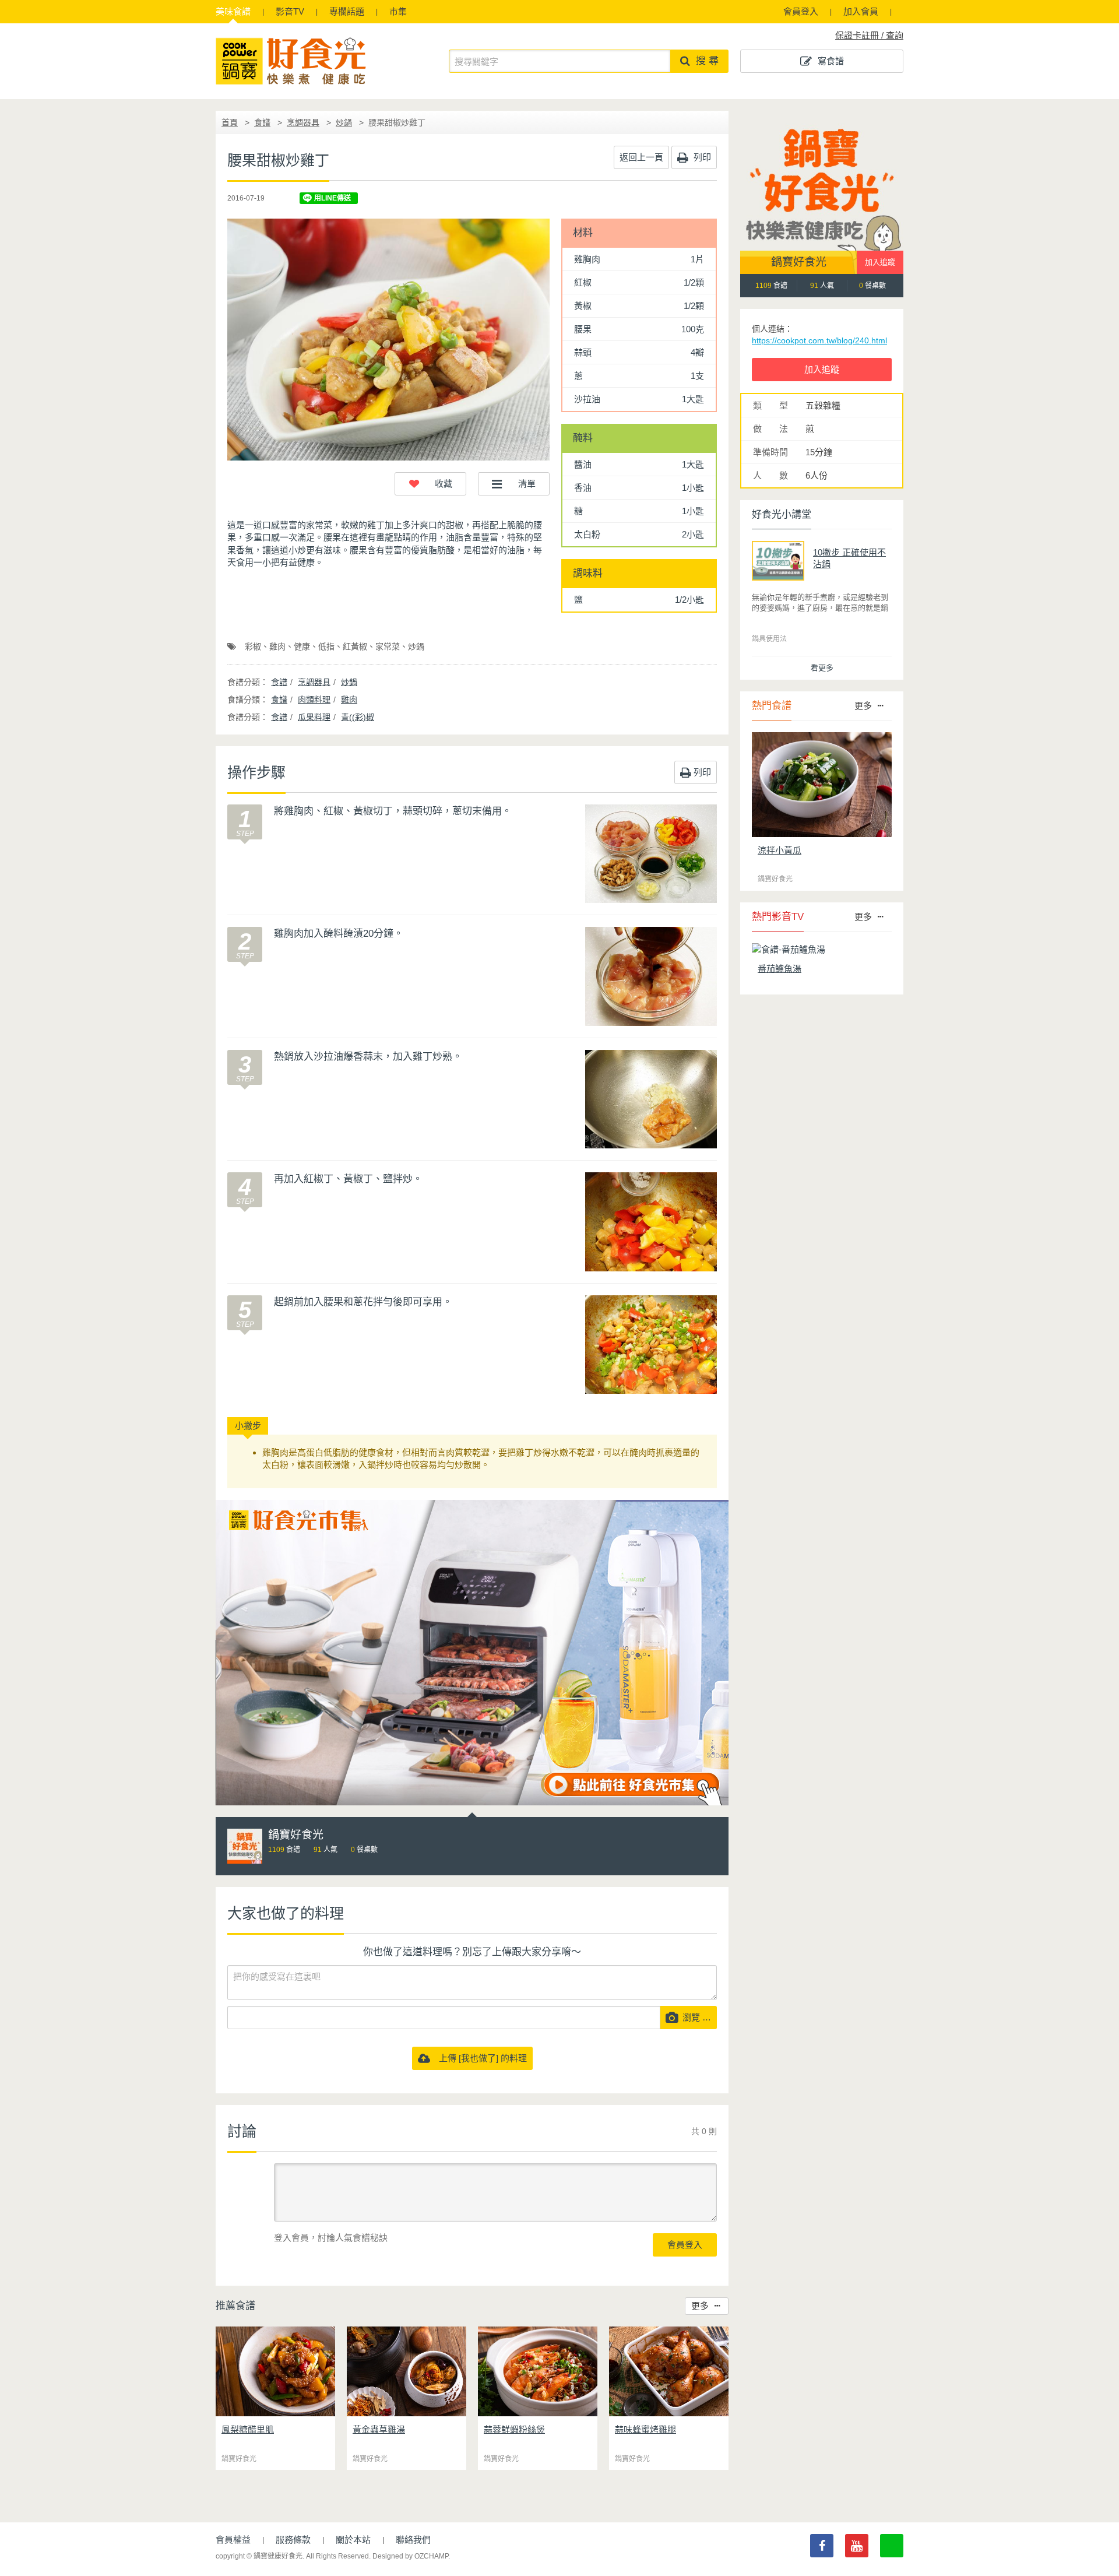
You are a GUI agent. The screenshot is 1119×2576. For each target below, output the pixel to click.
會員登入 (801, 11)
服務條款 (293, 2540)
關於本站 (353, 2540)
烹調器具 (303, 122)
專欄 (347, 11)
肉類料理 (314, 700)
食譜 (233, 11)
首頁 (230, 122)
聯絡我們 (413, 2540)
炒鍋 (344, 122)
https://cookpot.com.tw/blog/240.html (819, 340)
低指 (326, 646)
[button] (430, 484)
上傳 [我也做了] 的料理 (478, 2058)
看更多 (822, 668)
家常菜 (388, 646)
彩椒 (253, 646)
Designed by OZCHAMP (410, 2556)
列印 (701, 157)
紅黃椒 (355, 646)
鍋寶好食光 (799, 262)
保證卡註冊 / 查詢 (869, 35)
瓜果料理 (314, 717)
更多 (700, 2306)
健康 (302, 646)
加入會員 (861, 11)
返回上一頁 (641, 157)
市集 (398, 11)
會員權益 (233, 2540)
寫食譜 (831, 61)
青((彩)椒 (358, 717)
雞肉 (277, 646)
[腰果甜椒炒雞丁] (388, 340)
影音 (290, 11)
